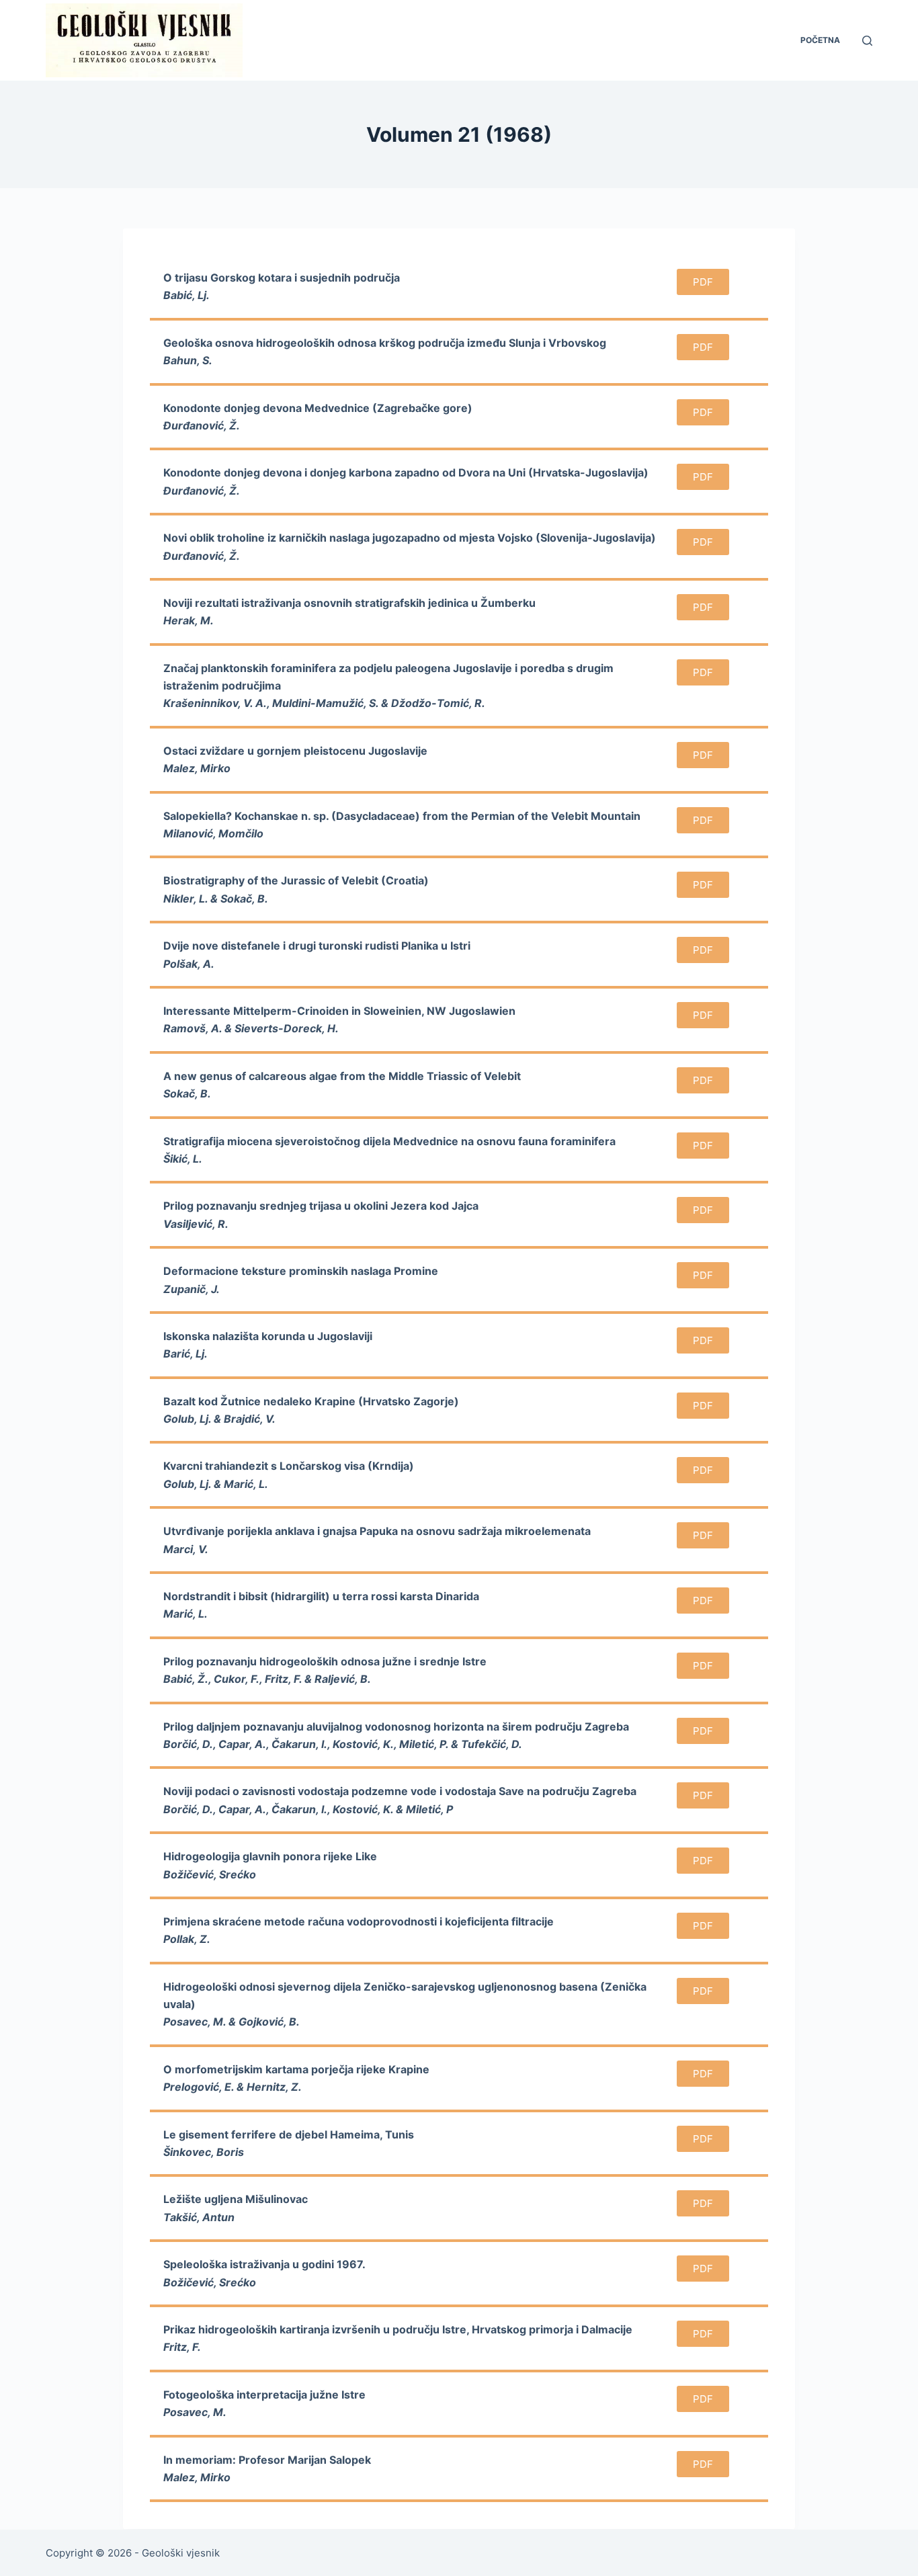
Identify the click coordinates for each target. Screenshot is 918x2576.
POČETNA (820, 40)
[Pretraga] (867, 41)
